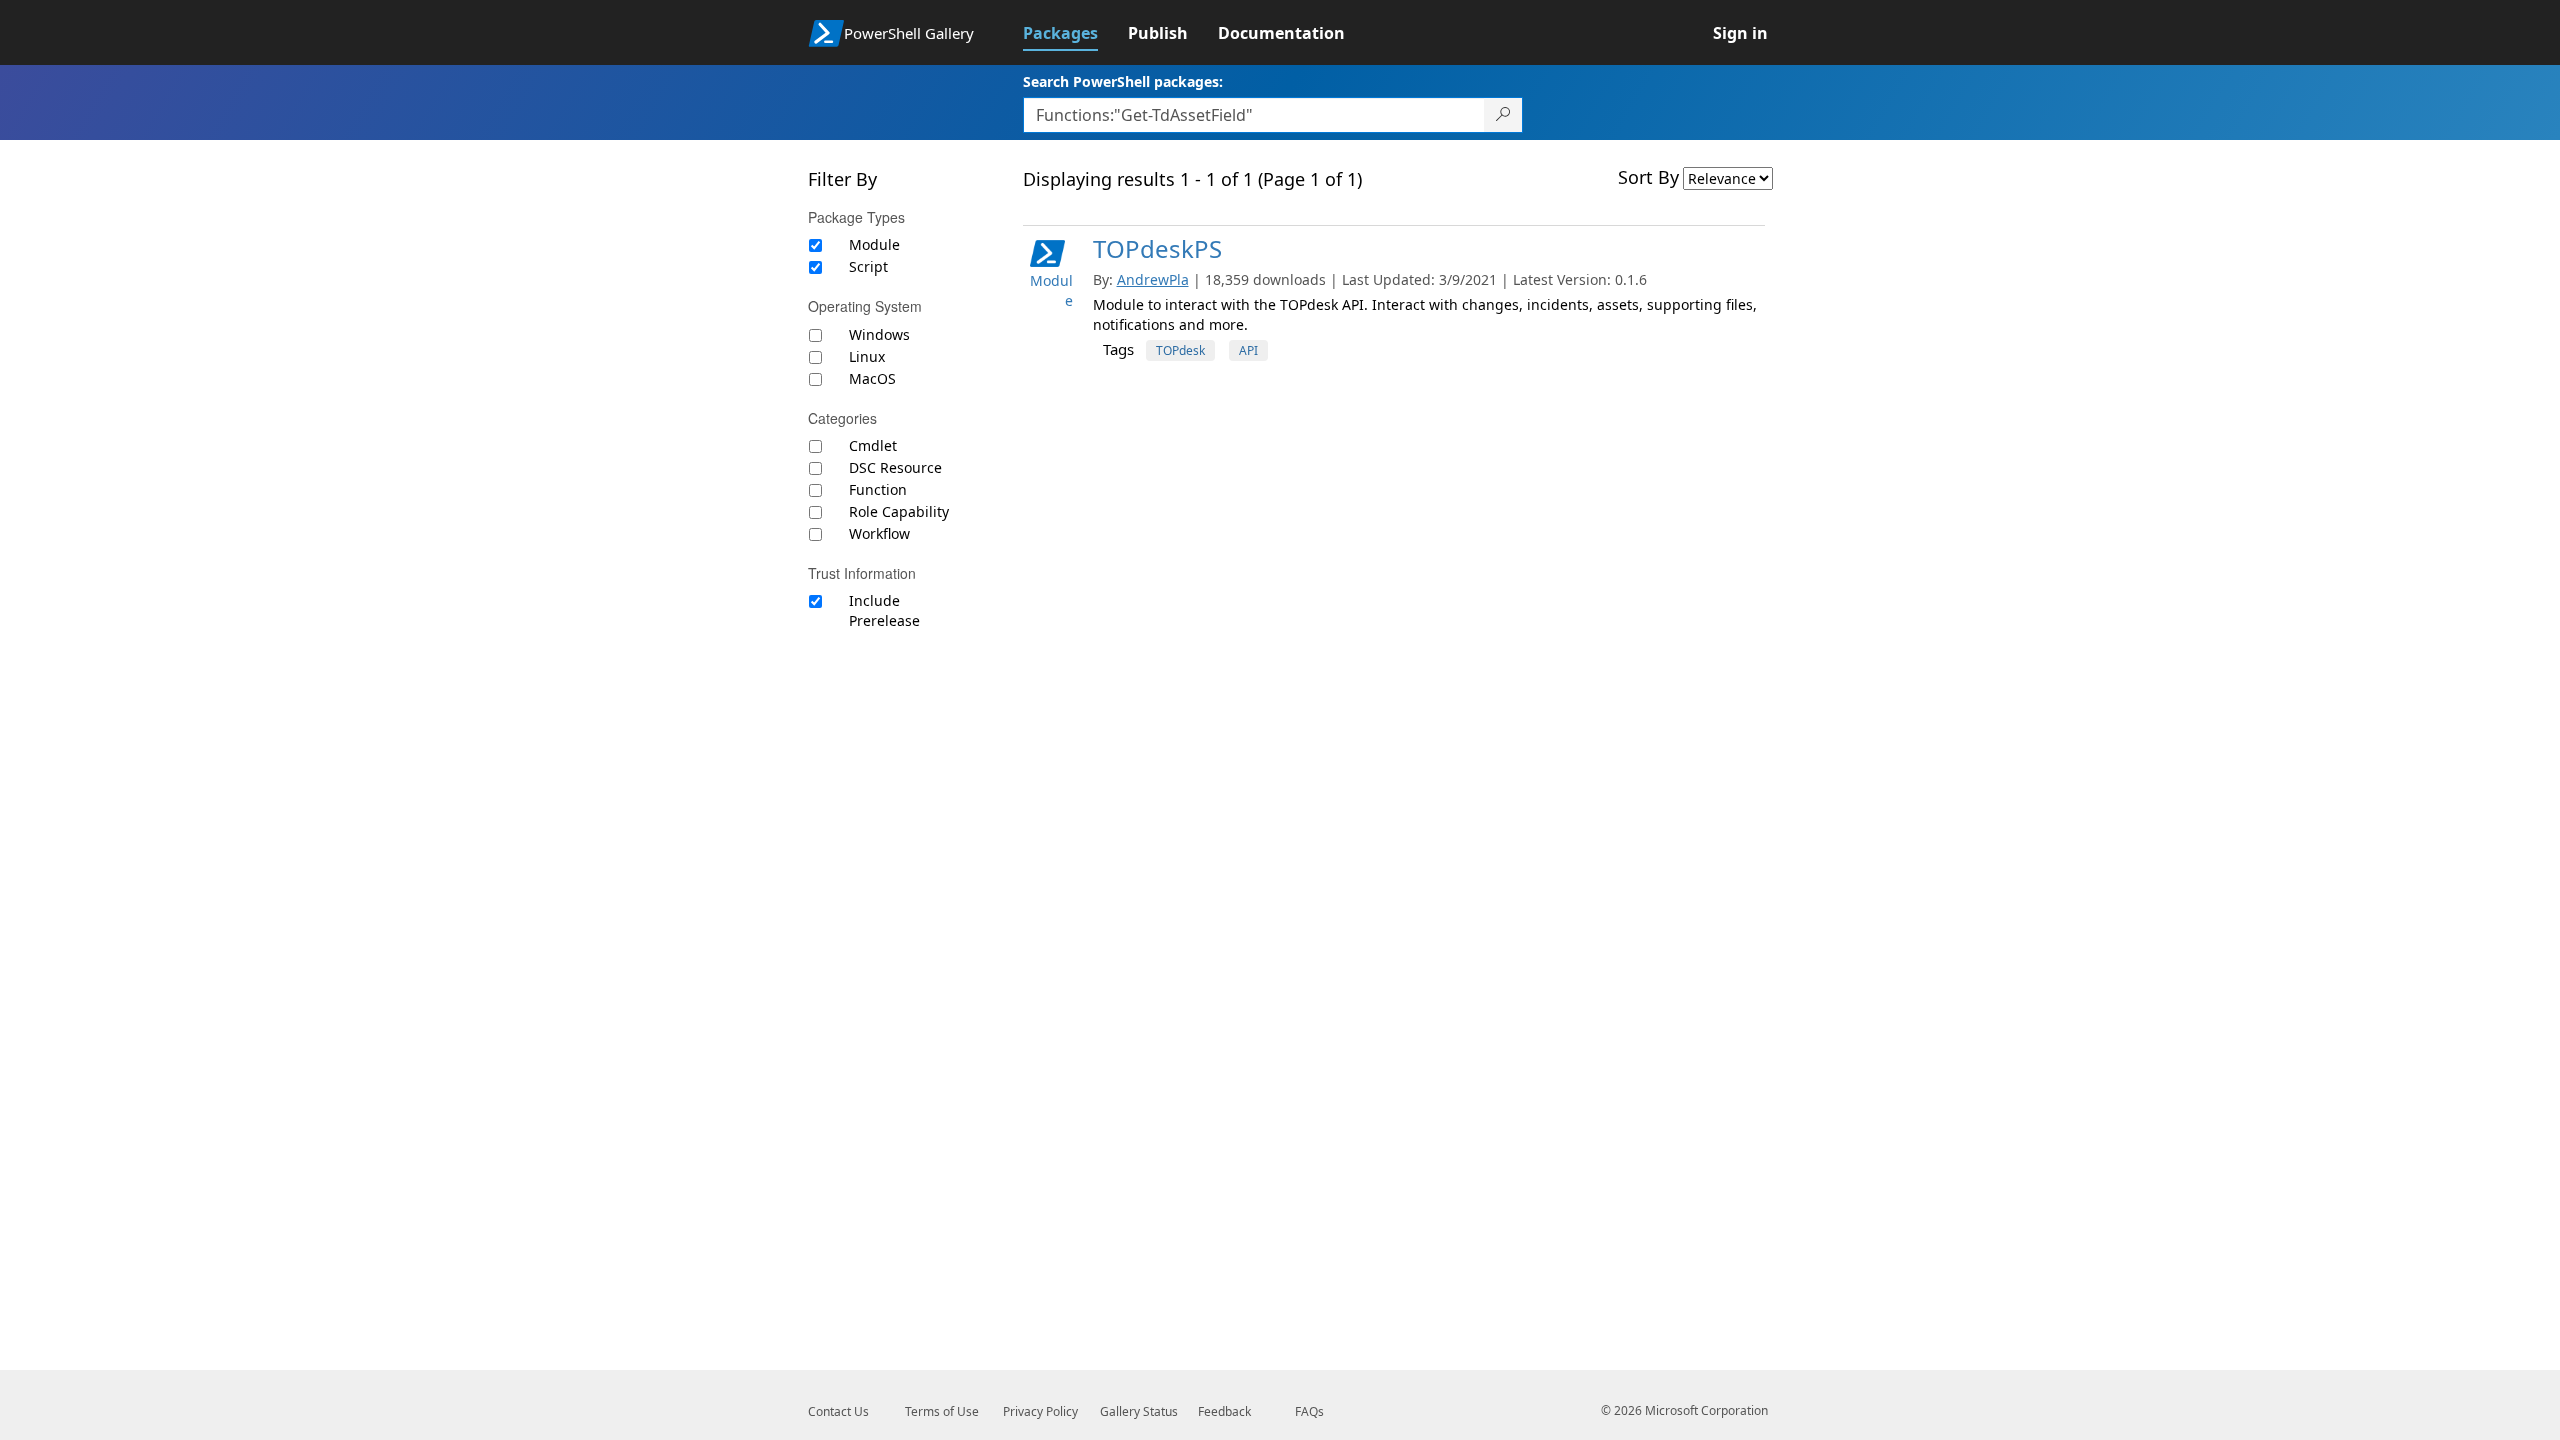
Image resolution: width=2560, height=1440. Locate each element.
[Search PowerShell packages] (1503, 115)
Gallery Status (1139, 1411)
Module (874, 244)
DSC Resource (895, 467)
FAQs (1309, 1411)
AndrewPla (1153, 279)
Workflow (879, 533)
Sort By (1648, 177)
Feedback (1224, 1411)
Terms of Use (942, 1411)
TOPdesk (1180, 350)
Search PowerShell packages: (1123, 81)
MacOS (872, 378)
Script (868, 266)
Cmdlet (873, 445)
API (1248, 350)
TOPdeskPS (1157, 248)
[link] (1075, 33)
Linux (867, 356)
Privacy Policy (1040, 1411)
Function (878, 489)
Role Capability (899, 511)
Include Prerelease (884, 610)
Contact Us (838, 1411)
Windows (879, 334)
